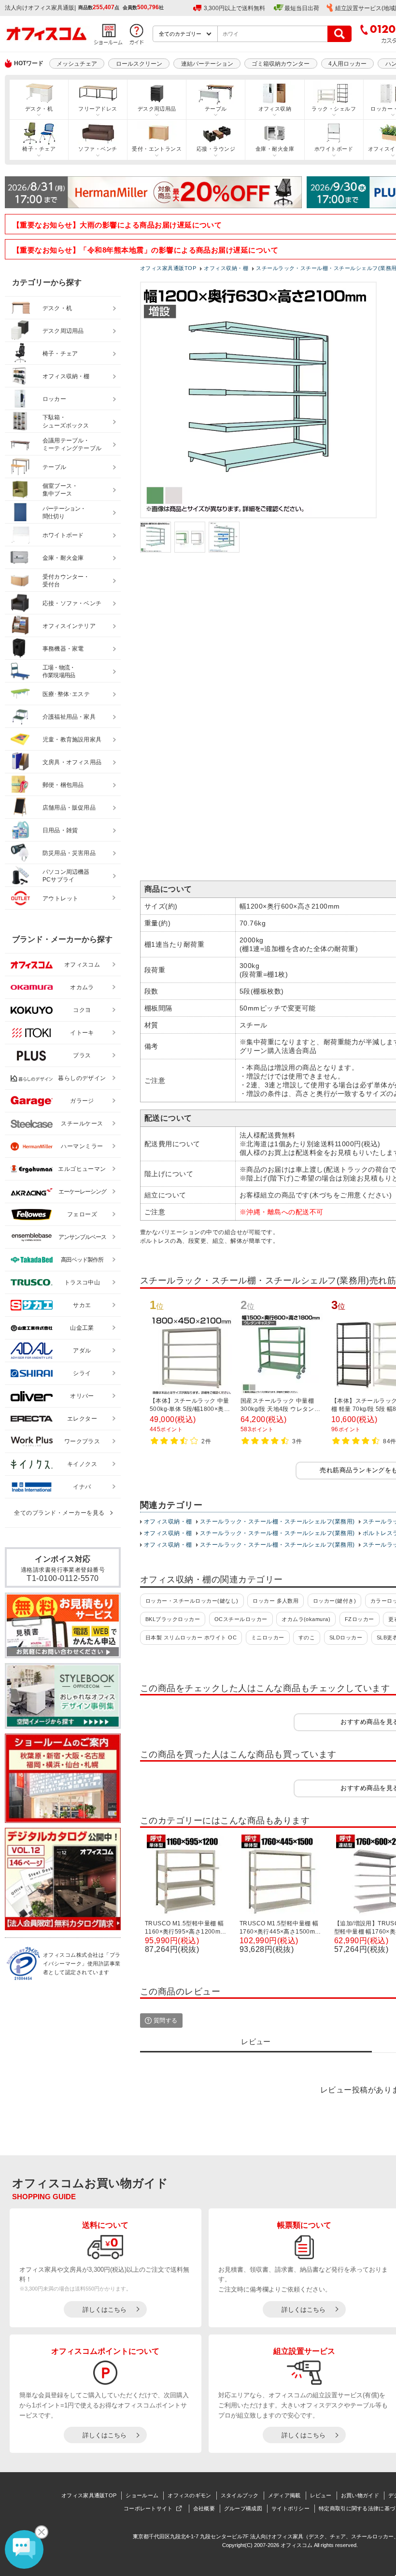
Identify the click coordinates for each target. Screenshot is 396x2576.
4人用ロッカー (347, 64)
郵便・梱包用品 (63, 785)
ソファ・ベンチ (98, 149)
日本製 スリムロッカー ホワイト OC (191, 1637)
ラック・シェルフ (334, 109)
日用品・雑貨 (60, 830)
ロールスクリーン (139, 64)
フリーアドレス (98, 109)
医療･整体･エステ (66, 694)
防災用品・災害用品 (69, 853)
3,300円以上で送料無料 (234, 8)
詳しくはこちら (105, 2310)
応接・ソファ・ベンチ (72, 603)
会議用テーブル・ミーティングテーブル (72, 445)
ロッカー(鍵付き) (334, 1601)
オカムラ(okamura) (306, 1619)
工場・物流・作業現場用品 (59, 672)
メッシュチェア (77, 64)
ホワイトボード (334, 149)
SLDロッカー (346, 1637)
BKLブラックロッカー (173, 1619)
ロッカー (54, 399)
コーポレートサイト (148, 2508)
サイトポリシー (290, 2508)
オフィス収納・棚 (168, 1522)
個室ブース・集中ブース (60, 490)
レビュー (321, 2495)
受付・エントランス (157, 149)
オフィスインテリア (69, 626)
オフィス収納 (275, 109)
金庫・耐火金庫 (275, 149)
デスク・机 (39, 109)
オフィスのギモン (189, 2495)
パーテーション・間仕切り (64, 513)
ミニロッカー (268, 1637)
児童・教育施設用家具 (72, 740)
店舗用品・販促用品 (69, 808)
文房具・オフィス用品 (72, 762)
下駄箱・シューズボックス (66, 421)
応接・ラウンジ (216, 149)
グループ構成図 (243, 2508)
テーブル (216, 109)
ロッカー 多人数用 (276, 1601)
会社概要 (204, 2508)
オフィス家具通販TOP (89, 2495)
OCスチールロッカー (241, 1619)
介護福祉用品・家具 (69, 717)
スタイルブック (240, 2495)
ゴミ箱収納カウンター (281, 64)
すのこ (307, 1637)
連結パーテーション (207, 64)
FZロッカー (360, 1619)
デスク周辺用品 (157, 109)
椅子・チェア (39, 149)
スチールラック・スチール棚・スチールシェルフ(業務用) (277, 1522)
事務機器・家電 (63, 649)
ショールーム (142, 2495)
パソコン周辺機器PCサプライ (66, 876)
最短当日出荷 (302, 8)
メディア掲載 (284, 2495)
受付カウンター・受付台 (66, 581)
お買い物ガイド (360, 2495)
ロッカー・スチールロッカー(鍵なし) (192, 1601)
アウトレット (61, 898)
